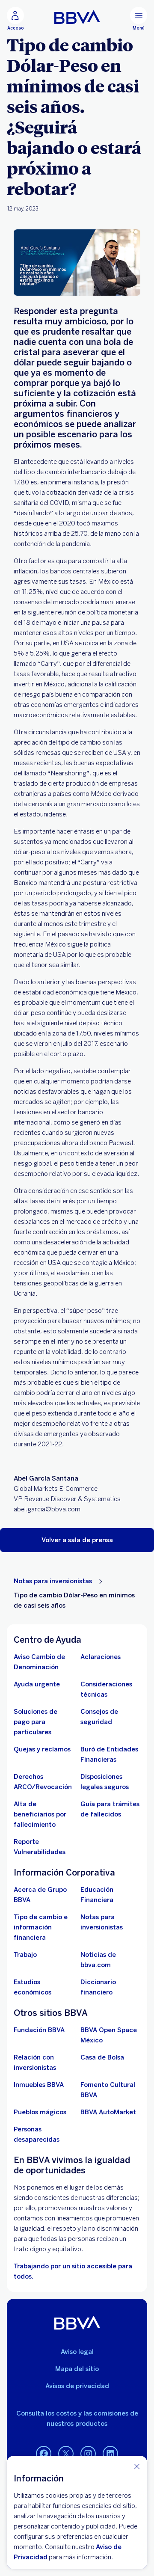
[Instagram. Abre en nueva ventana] (88, 2454)
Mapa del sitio (77, 2369)
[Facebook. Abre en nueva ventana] (44, 2454)
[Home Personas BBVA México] (77, 17)
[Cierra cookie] (137, 2466)
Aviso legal (77, 2352)
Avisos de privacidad (77, 2386)
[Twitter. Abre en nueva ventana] (66, 2454)
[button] (77, 1540)
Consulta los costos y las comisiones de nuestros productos (77, 2419)
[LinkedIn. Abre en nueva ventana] (110, 2454)
